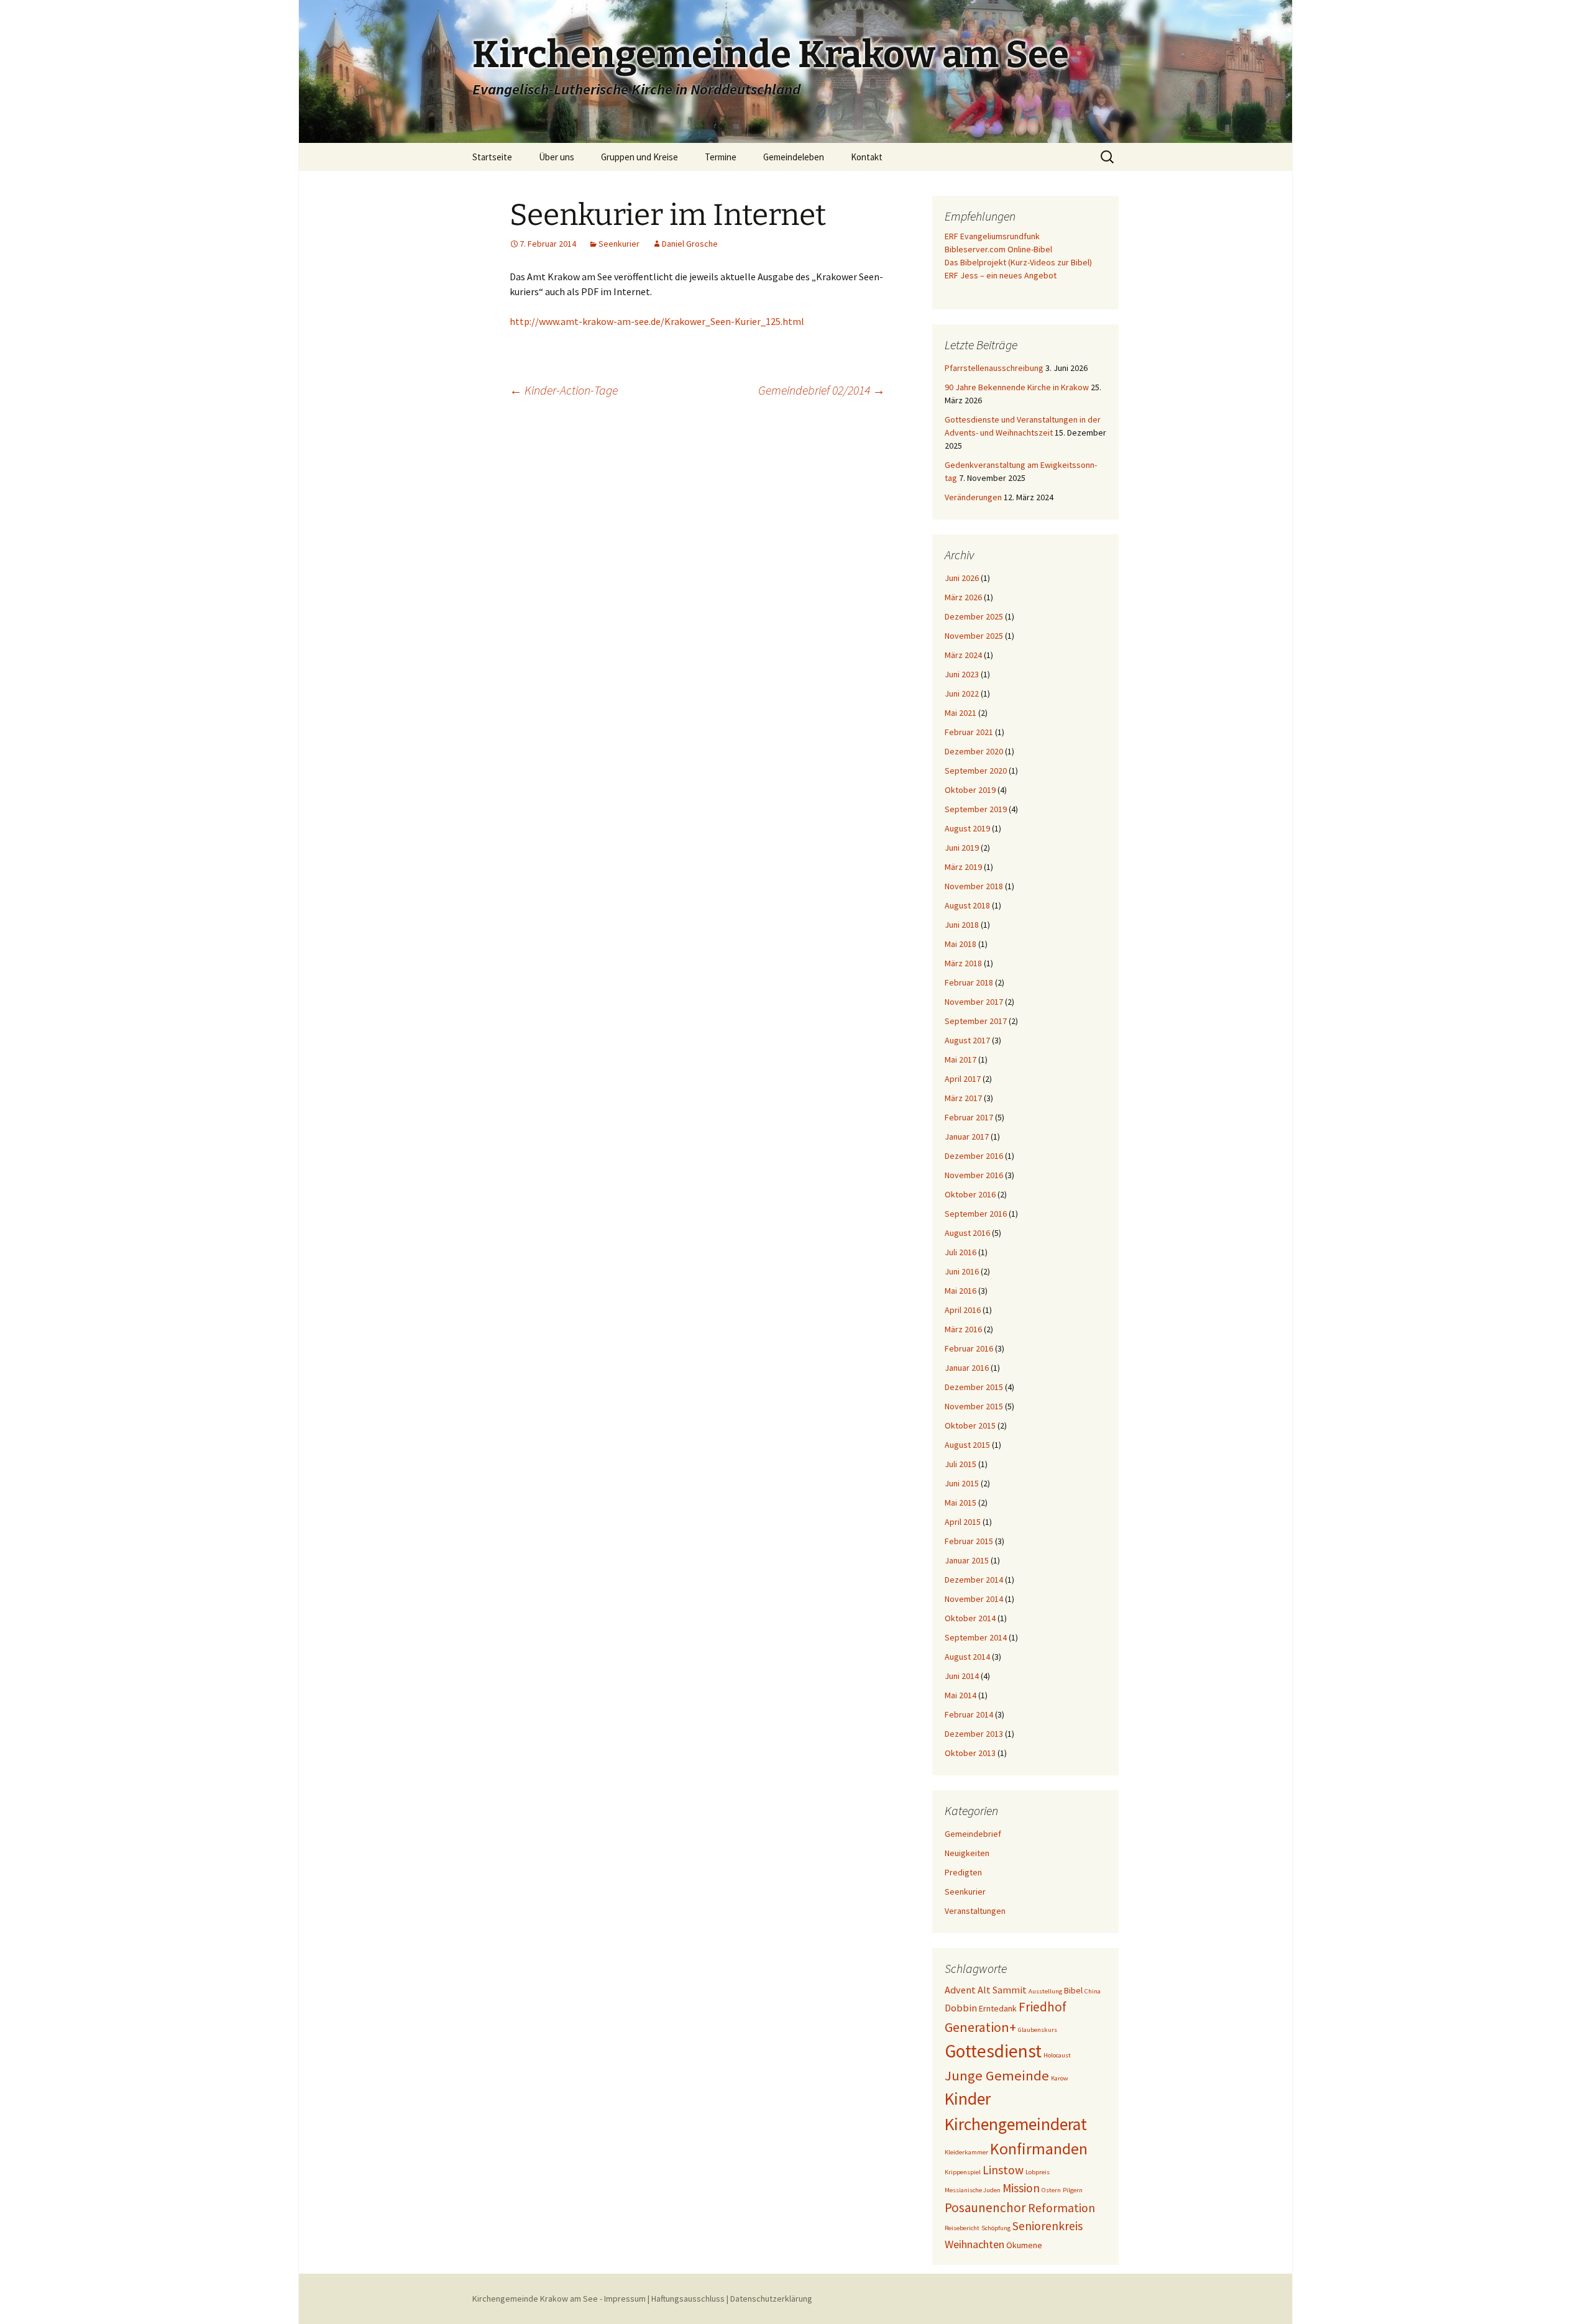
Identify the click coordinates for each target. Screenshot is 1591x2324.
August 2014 (967, 1657)
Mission (1021, 2188)
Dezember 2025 (974, 616)
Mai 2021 (961, 713)
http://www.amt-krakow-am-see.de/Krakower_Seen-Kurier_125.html (657, 321)
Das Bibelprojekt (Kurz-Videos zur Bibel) (1018, 262)
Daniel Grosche (690, 244)
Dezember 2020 (974, 751)
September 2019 (976, 809)
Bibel (1073, 1990)
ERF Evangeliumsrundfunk (992, 236)
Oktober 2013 (970, 1753)
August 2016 (967, 1233)
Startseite (492, 157)
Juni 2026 (962, 578)
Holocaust (1057, 2055)
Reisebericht (962, 2228)
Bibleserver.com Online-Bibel (998, 249)
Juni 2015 (962, 1483)
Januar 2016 (967, 1368)
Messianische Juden (973, 2190)
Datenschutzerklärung (771, 2299)
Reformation (1061, 2208)
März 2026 (963, 597)
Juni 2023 (962, 674)
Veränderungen (973, 497)
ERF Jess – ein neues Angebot (1001, 275)
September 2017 (976, 1021)
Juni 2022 (962, 693)
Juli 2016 (961, 1252)
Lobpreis (1038, 2172)
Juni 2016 (962, 1271)
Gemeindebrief (973, 1834)
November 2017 (974, 1002)
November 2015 (974, 1406)
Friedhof (1043, 2007)
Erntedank (998, 2008)
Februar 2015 (969, 1541)
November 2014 (974, 1599)
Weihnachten (974, 2244)
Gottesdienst (993, 2051)
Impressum (625, 2299)
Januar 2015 (967, 1560)
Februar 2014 (969, 1714)
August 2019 (967, 828)
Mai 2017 (961, 1059)
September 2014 (976, 1637)
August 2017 (967, 1040)
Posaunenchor (985, 2207)
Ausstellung (1045, 1991)
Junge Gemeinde (997, 2075)
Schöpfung (996, 2228)
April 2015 (963, 1522)
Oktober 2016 (970, 1194)
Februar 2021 (969, 732)
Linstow (1003, 2170)
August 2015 (967, 1445)
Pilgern (1073, 2190)
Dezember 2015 (974, 1387)
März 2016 (963, 1329)
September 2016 (976, 1214)
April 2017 (963, 1079)
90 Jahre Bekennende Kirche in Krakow (1017, 387)
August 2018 (967, 905)
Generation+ (980, 2027)
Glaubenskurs (1038, 2030)
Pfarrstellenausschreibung (994, 368)
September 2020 (976, 771)
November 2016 (974, 1175)
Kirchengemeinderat (1016, 2124)
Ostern (1051, 2190)
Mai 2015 (961, 1503)
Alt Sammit (1002, 1990)
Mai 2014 (961, 1695)
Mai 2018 (961, 944)
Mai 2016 (961, 1291)
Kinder (968, 2098)
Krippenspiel (963, 2172)
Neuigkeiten (967, 1853)
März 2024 (963, 655)
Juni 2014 (962, 1676)
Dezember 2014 (974, 1580)
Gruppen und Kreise (640, 157)
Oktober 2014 (970, 1618)
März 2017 (963, 1098)
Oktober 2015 (970, 1425)
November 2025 (974, 636)
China (1093, 1991)
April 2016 (963, 1310)
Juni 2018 (962, 925)
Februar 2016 (969, 1348)
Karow (1060, 2078)
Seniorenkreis (1048, 2226)
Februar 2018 (969, 982)
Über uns (557, 157)
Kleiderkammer (966, 2152)
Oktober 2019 (970, 790)
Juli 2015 (961, 1464)
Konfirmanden (1039, 2149)
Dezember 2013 (974, 1734)
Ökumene (1024, 2245)
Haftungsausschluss (688, 2299)
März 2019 (963, 867)
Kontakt (867, 157)
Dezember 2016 (974, 1156)
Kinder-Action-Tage (564, 390)
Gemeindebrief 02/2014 (822, 390)
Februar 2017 (969, 1117)
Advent (960, 1990)
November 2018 (974, 886)
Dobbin (961, 2008)
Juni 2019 (962, 848)
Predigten (963, 1872)
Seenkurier (619, 244)
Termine (721, 157)
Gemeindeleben (794, 157)
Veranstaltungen (975, 1911)
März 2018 (963, 963)
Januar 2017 (967, 1137)
